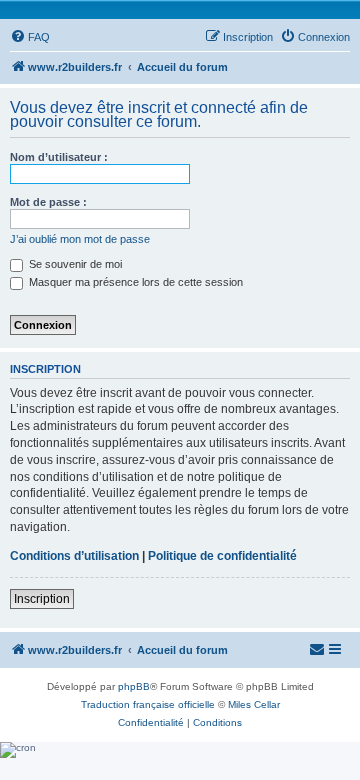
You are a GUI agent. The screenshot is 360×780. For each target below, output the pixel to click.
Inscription (42, 599)
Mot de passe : (48, 202)
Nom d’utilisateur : (59, 157)
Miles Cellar (254, 704)
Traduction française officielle (148, 704)
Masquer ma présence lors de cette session (134, 282)
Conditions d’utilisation (74, 556)
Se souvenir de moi (74, 264)
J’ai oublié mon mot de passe (80, 239)
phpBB (134, 686)
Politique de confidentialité (222, 556)
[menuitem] (30, 37)
